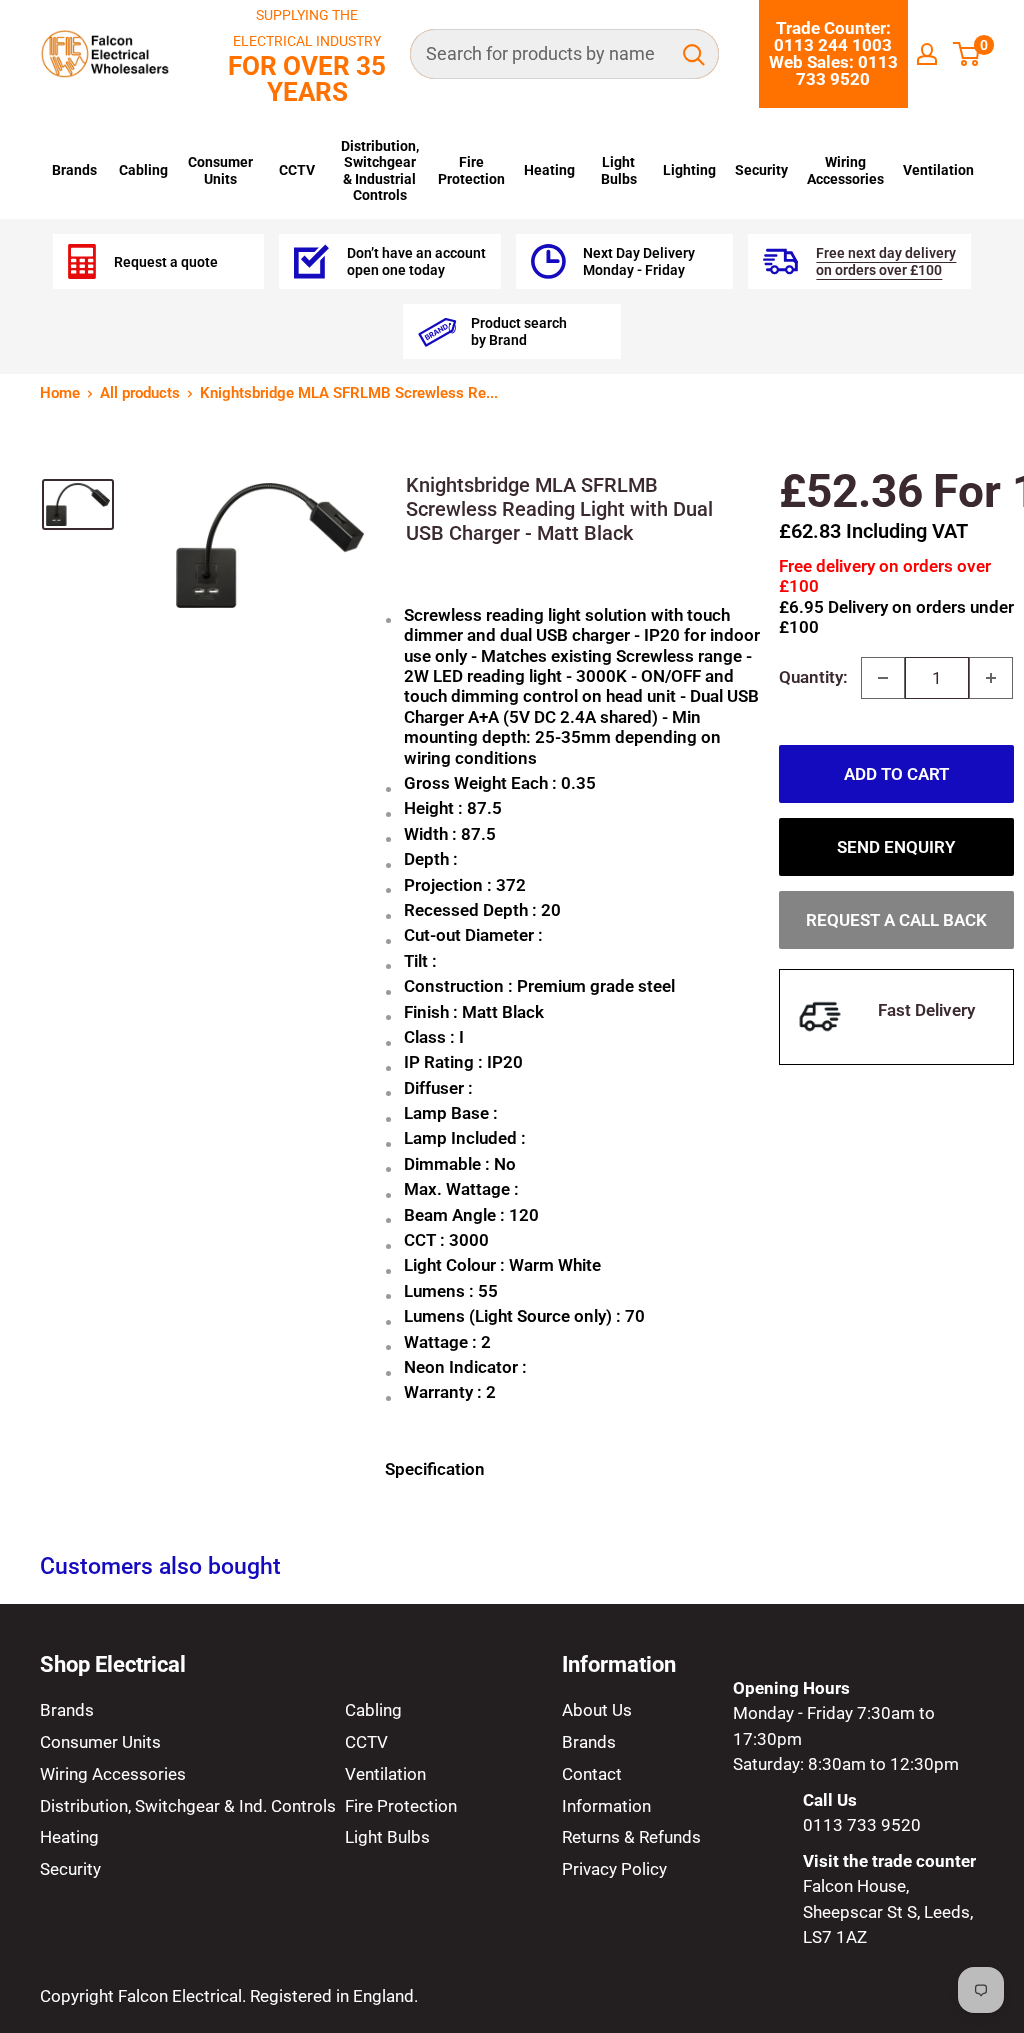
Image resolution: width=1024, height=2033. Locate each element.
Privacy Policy (614, 1869)
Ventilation (938, 170)
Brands (74, 170)
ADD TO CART (896, 774)
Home (60, 393)
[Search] (694, 54)
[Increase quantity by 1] (991, 678)
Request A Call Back (896, 920)
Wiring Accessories (845, 170)
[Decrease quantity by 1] (883, 678)
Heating (549, 170)
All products (140, 393)
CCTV (297, 170)
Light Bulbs (619, 170)
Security (761, 170)
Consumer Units (220, 170)
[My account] (927, 54)
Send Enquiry (896, 847)
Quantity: (813, 677)
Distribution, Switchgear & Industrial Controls (380, 170)
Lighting (689, 170)
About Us (597, 1710)
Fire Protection (471, 170)
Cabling (143, 170)
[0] (967, 54)
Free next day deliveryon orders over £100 (886, 261)
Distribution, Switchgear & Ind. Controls (188, 1806)
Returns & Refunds (631, 1837)
